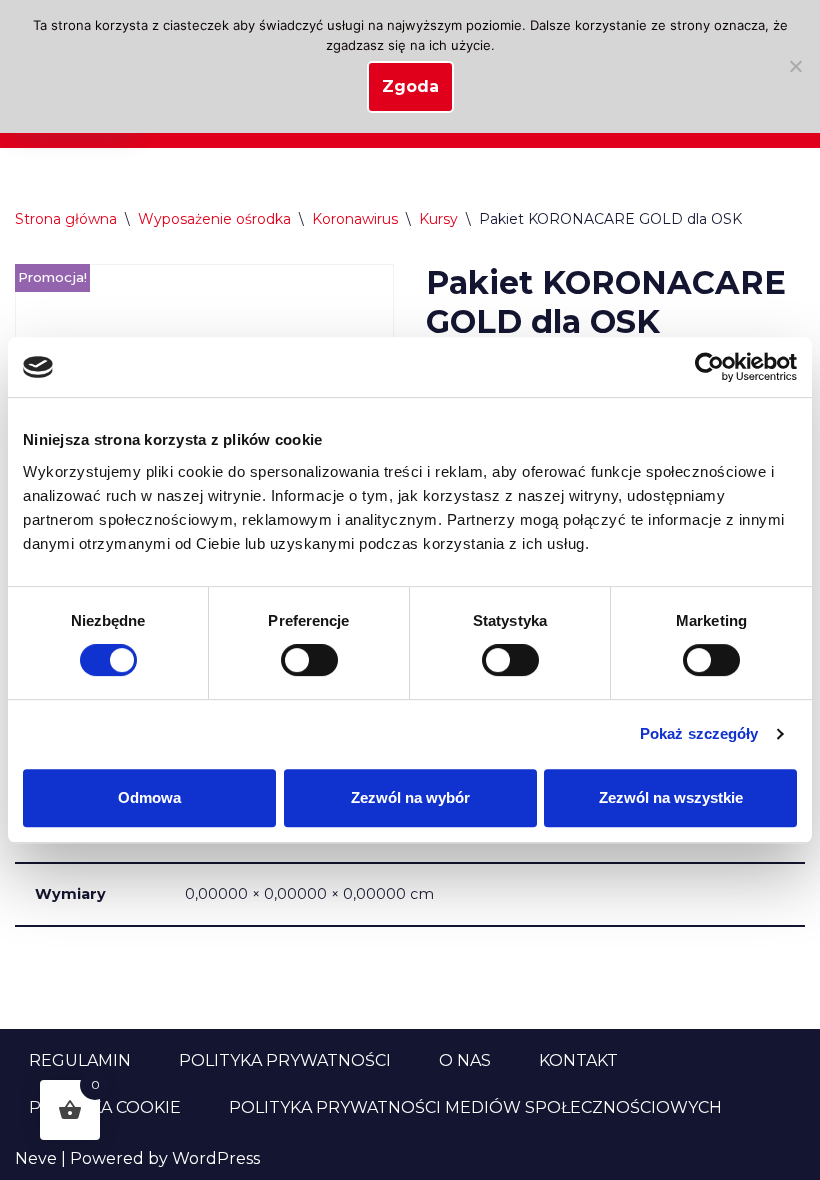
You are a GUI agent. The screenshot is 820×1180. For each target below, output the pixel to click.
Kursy (438, 219)
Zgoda (410, 86)
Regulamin (80, 1060)
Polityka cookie (105, 1107)
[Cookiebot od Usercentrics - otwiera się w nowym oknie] (709, 367)
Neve (36, 1158)
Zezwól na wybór (410, 797)
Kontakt (578, 1060)
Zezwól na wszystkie (671, 797)
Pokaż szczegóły (699, 733)
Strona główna (66, 219)
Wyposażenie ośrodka (214, 219)
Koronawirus (355, 219)
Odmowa (149, 797)
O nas (465, 1060)
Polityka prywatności (285, 1060)
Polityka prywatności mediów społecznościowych (475, 1107)
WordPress (216, 1158)
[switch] (309, 660)
